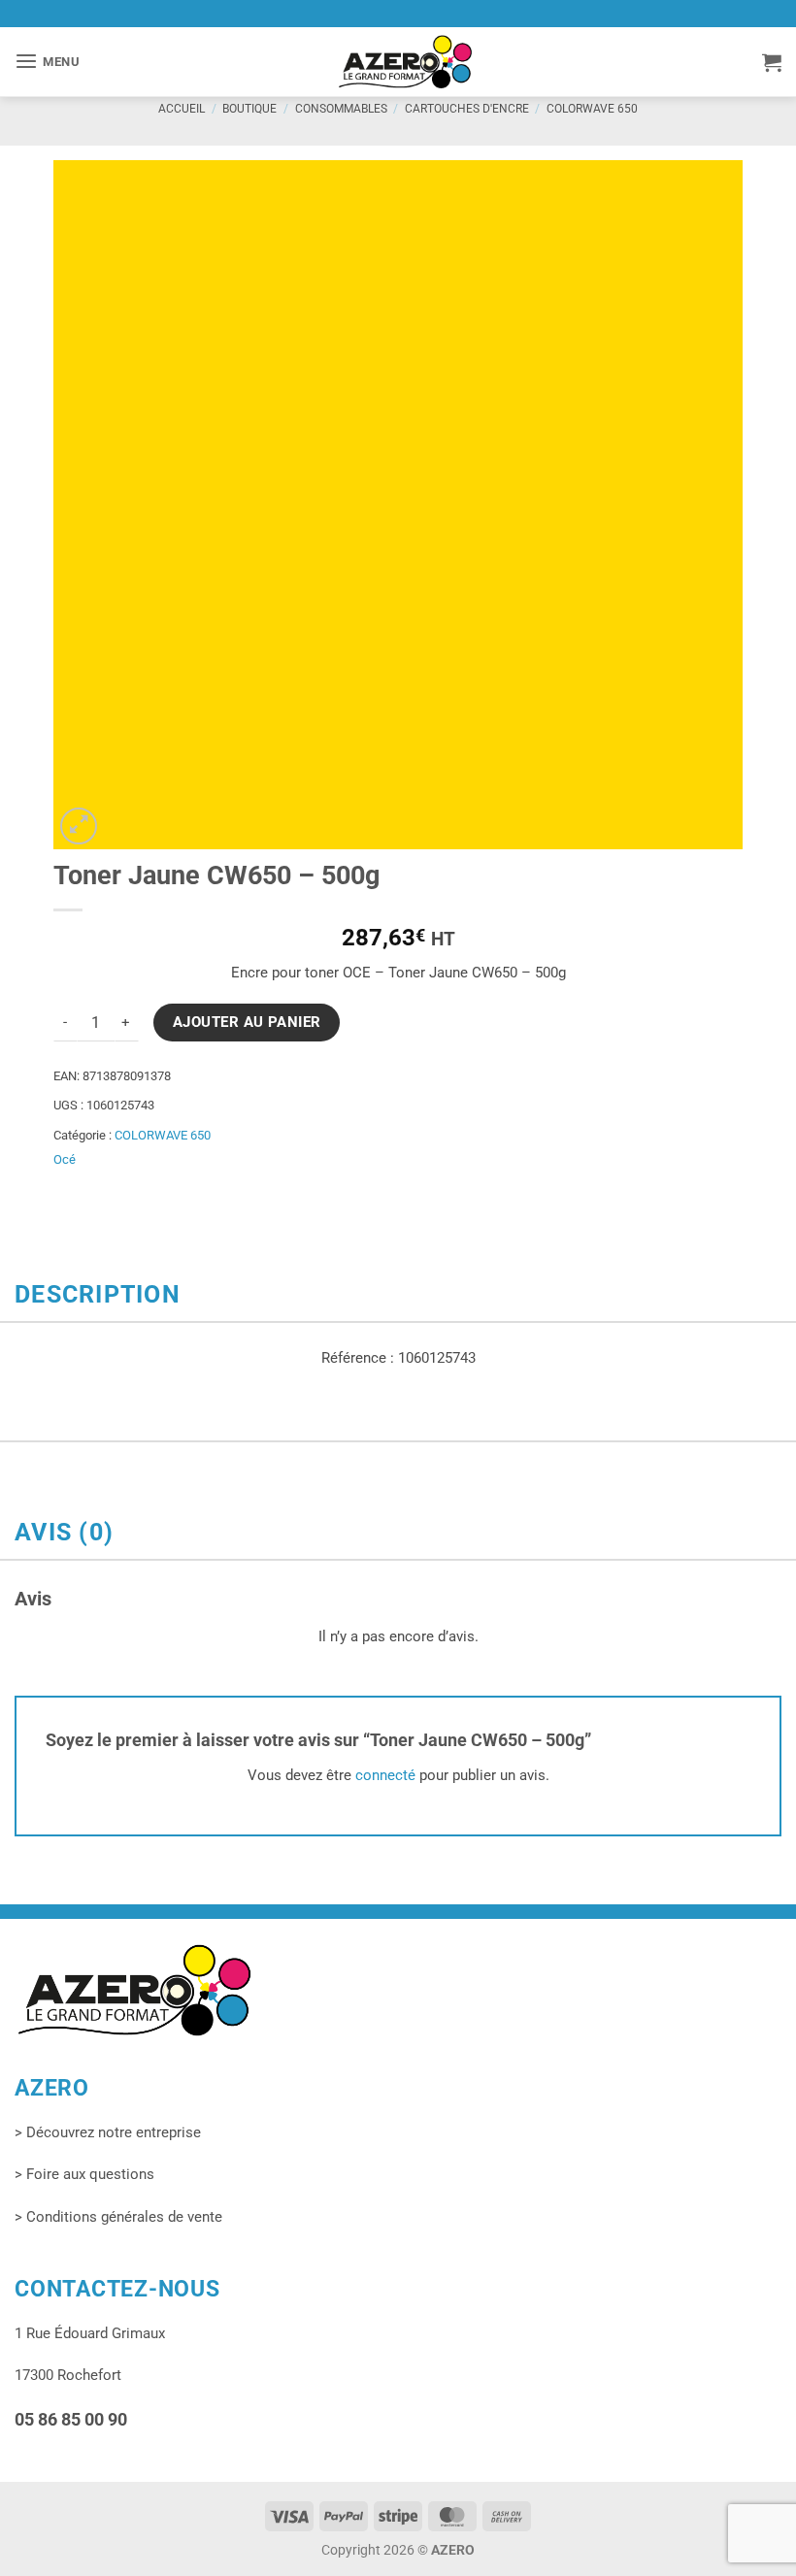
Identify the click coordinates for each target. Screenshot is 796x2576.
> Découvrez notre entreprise (108, 2132)
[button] (48, 62)
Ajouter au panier (247, 1022)
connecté (385, 1775)
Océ (65, 1159)
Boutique (249, 109)
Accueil (182, 109)
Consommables (341, 109)
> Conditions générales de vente (118, 2217)
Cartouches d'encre (467, 109)
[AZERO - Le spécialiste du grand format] (405, 61)
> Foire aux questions (84, 2174)
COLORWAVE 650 (592, 109)
